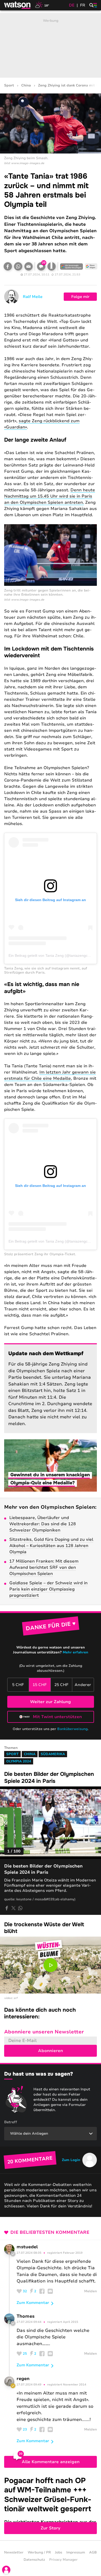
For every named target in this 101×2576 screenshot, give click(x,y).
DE (72, 5)
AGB (93, 2552)
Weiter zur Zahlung (51, 1702)
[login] (6, 2570)
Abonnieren (51, 2051)
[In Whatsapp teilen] (18, 266)
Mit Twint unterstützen (57, 1717)
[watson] (18, 5)
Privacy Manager (63, 2560)
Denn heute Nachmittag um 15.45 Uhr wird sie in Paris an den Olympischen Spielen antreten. (50, 496)
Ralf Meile (33, 297)
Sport (9, 86)
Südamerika (53, 1754)
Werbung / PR (39, 2552)
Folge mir (80, 297)
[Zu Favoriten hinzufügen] (52, 266)
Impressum (76, 2552)
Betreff (11, 2122)
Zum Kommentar (33, 2303)
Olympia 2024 (19, 1761)
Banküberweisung (72, 1729)
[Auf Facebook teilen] (8, 266)
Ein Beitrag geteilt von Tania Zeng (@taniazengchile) (52, 955)
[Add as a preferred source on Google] (71, 266)
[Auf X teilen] (13, 1908)
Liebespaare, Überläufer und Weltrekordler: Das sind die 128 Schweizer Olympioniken (43, 1524)
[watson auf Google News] (91, 266)
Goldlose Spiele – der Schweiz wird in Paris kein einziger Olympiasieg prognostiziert (48, 1589)
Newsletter (14, 2552)
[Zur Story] (51, 2504)
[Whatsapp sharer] (20, 1908)
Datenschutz (34, 2560)
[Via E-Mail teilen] (28, 266)
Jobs (59, 2552)
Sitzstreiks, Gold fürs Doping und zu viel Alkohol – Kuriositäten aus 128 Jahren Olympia (51, 1546)
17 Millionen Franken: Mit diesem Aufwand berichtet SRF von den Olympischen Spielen (44, 1567)
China (26, 86)
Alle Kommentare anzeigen (51, 2462)
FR (83, 5)
